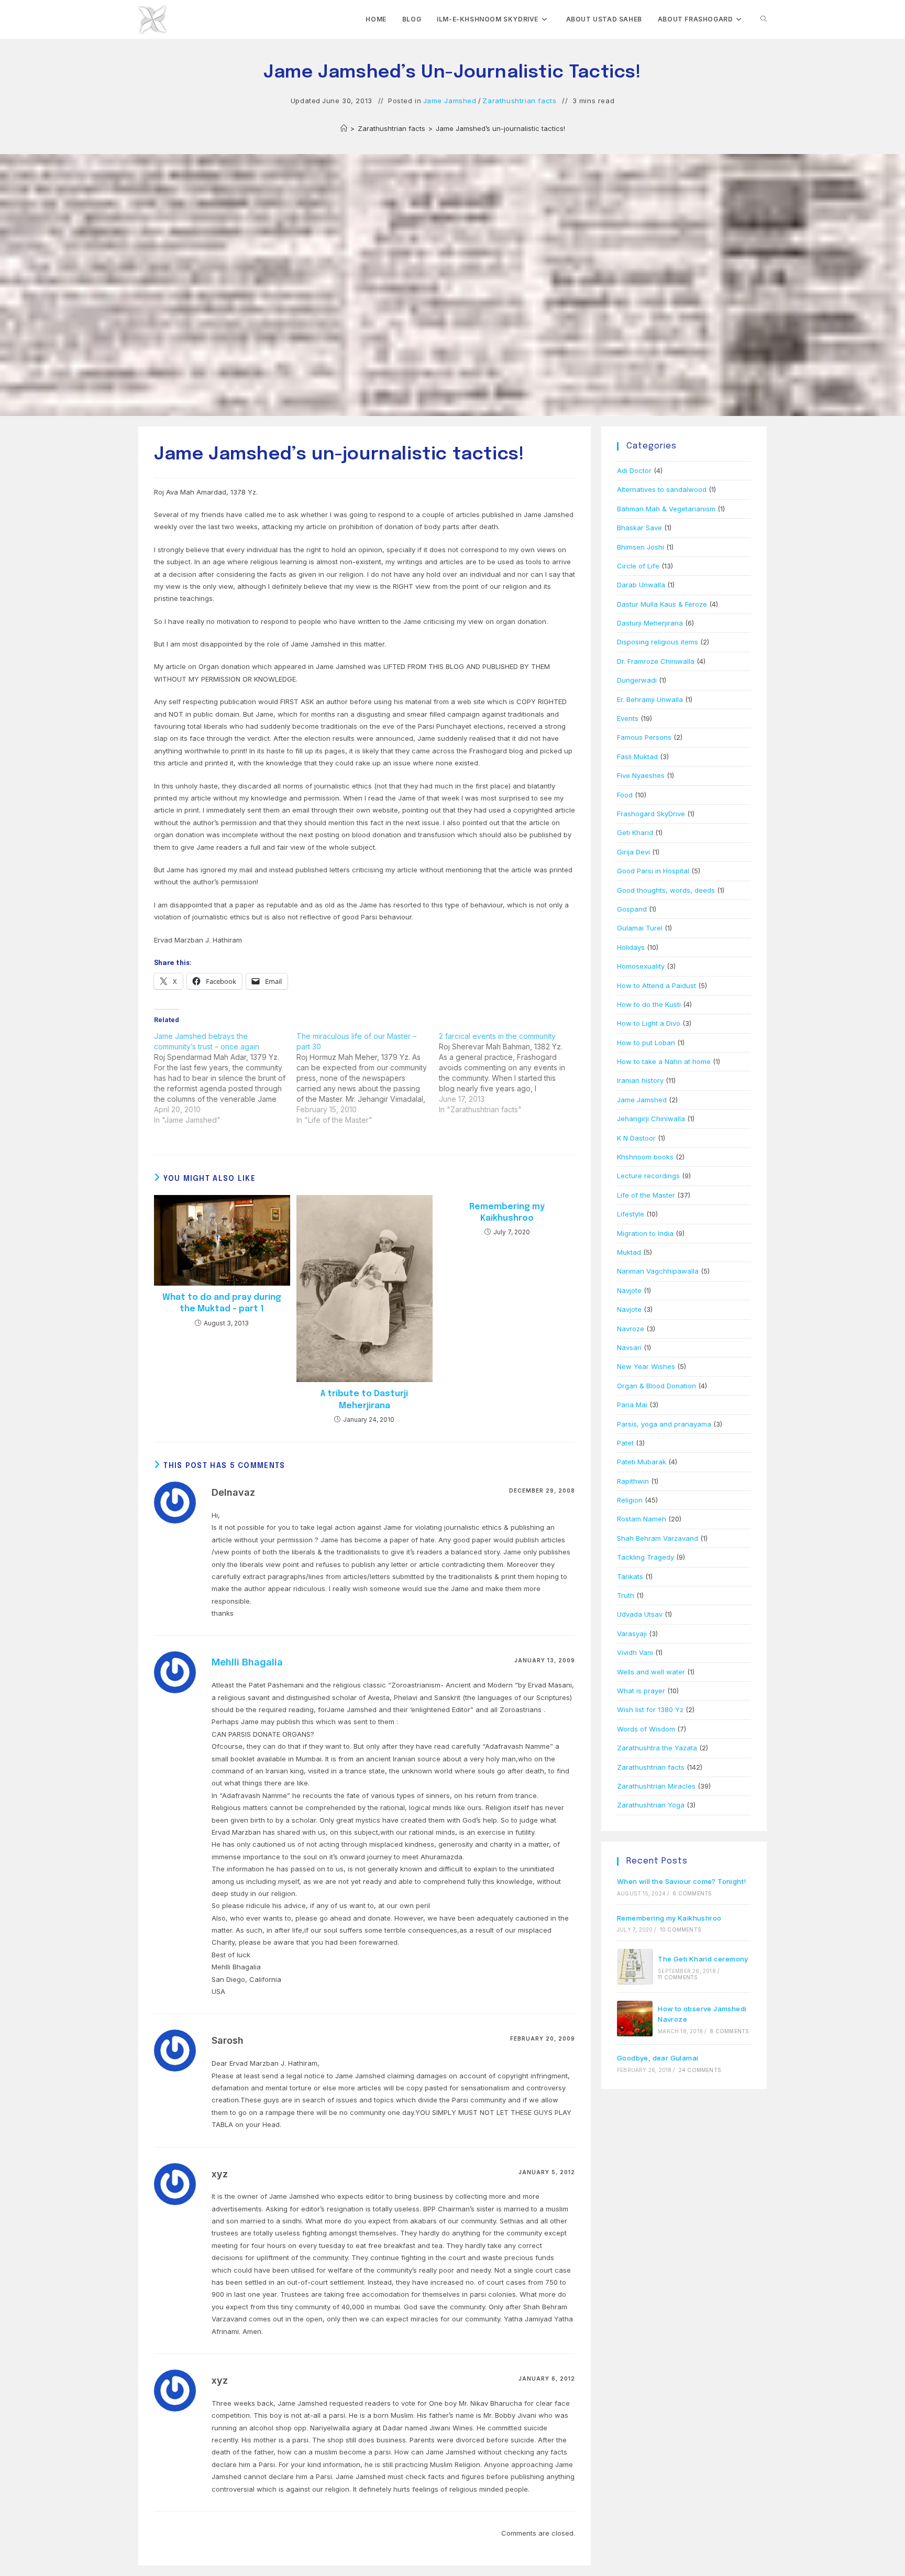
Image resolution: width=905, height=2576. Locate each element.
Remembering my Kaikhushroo (507, 1213)
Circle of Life (638, 566)
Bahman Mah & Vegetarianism (666, 509)
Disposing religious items (658, 642)
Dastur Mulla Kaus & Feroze (662, 604)
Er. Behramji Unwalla (650, 699)
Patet (625, 1443)
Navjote (629, 1290)
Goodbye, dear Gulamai (658, 2058)
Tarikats (630, 1576)
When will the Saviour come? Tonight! (681, 1881)
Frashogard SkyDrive (651, 814)
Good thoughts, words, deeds (666, 890)
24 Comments (700, 2070)
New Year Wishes (646, 1366)
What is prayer (641, 1691)
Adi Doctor (634, 470)
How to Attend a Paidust (656, 985)
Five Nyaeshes (641, 775)
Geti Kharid (635, 832)
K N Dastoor (636, 1138)
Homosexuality (641, 966)
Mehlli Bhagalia (247, 1662)
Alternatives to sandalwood (662, 489)
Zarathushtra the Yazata (657, 1748)
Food (625, 795)
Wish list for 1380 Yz (650, 1709)
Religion (630, 1500)
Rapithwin (633, 1481)
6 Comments (692, 1893)
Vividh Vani (635, 1652)
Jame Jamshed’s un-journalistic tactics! (500, 128)
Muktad (629, 1252)
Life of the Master (646, 1195)
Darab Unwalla (641, 585)
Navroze (631, 1329)
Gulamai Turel (640, 928)
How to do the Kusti (649, 1004)
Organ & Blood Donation (656, 1386)
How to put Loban (646, 1043)
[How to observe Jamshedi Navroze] (635, 2019)
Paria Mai (632, 1405)
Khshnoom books (645, 1157)
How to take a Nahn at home (664, 1061)
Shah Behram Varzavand (658, 1538)
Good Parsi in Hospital (653, 871)
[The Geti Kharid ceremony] (635, 1967)
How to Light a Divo (649, 1023)
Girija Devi (633, 852)
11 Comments (678, 1977)
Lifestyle (631, 1214)
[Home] (344, 128)
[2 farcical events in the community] (510, 1073)
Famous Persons (644, 737)
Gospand (632, 909)
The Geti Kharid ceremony (703, 1959)
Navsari (629, 1347)
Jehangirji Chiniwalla (651, 1119)
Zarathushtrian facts (519, 101)
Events (628, 718)
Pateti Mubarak (642, 1462)
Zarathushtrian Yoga (651, 1805)
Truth (626, 1595)
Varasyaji (632, 1634)
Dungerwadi (637, 680)
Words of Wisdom (646, 1729)
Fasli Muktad (637, 757)
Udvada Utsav (640, 1614)
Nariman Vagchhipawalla (658, 1271)
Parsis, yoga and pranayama (664, 1424)
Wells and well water (651, 1672)
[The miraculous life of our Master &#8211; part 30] (368, 1078)
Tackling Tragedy (645, 1557)
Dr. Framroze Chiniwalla (656, 661)
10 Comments (681, 1930)
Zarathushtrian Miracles (656, 1786)
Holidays (631, 947)
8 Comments (729, 2031)
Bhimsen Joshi (641, 547)
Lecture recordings (648, 1176)
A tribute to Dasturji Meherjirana (364, 1400)
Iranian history (640, 1080)
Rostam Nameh (642, 1519)
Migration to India (645, 1233)
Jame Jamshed (450, 101)
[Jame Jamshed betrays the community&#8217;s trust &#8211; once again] (225, 1078)
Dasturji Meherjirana (650, 623)
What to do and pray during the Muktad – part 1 (222, 1303)
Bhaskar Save (639, 528)
